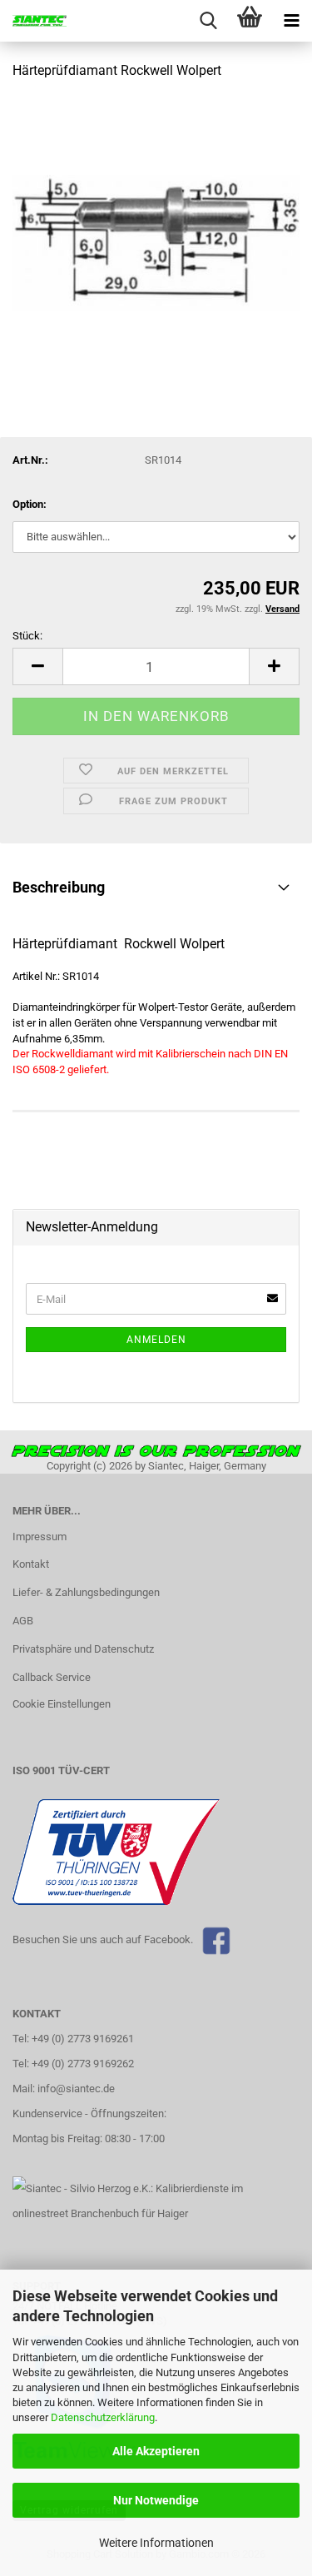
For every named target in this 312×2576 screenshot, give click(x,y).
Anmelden (156, 1340)
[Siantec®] (33, 21)
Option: (30, 504)
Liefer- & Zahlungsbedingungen (86, 1592)
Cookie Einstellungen (62, 1704)
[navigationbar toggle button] (291, 21)
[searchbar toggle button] (208, 21)
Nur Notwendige (156, 2500)
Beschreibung (59, 887)
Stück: (27, 636)
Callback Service (52, 1677)
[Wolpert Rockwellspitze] (156, 219)
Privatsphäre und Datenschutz (83, 1649)
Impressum (40, 1537)
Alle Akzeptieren (156, 2451)
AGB (23, 1621)
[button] (37, 666)
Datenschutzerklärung (103, 2417)
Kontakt (31, 1564)
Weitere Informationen (156, 2543)
